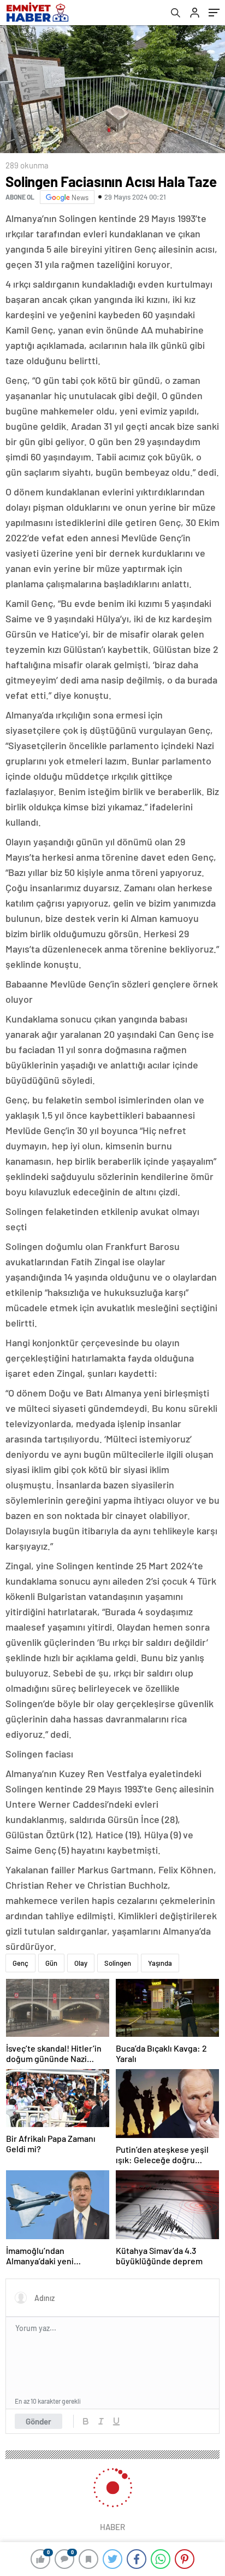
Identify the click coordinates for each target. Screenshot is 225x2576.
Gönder (39, 2421)
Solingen (118, 1963)
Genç (20, 1963)
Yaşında (160, 1963)
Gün (51, 1963)
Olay (81, 1963)
